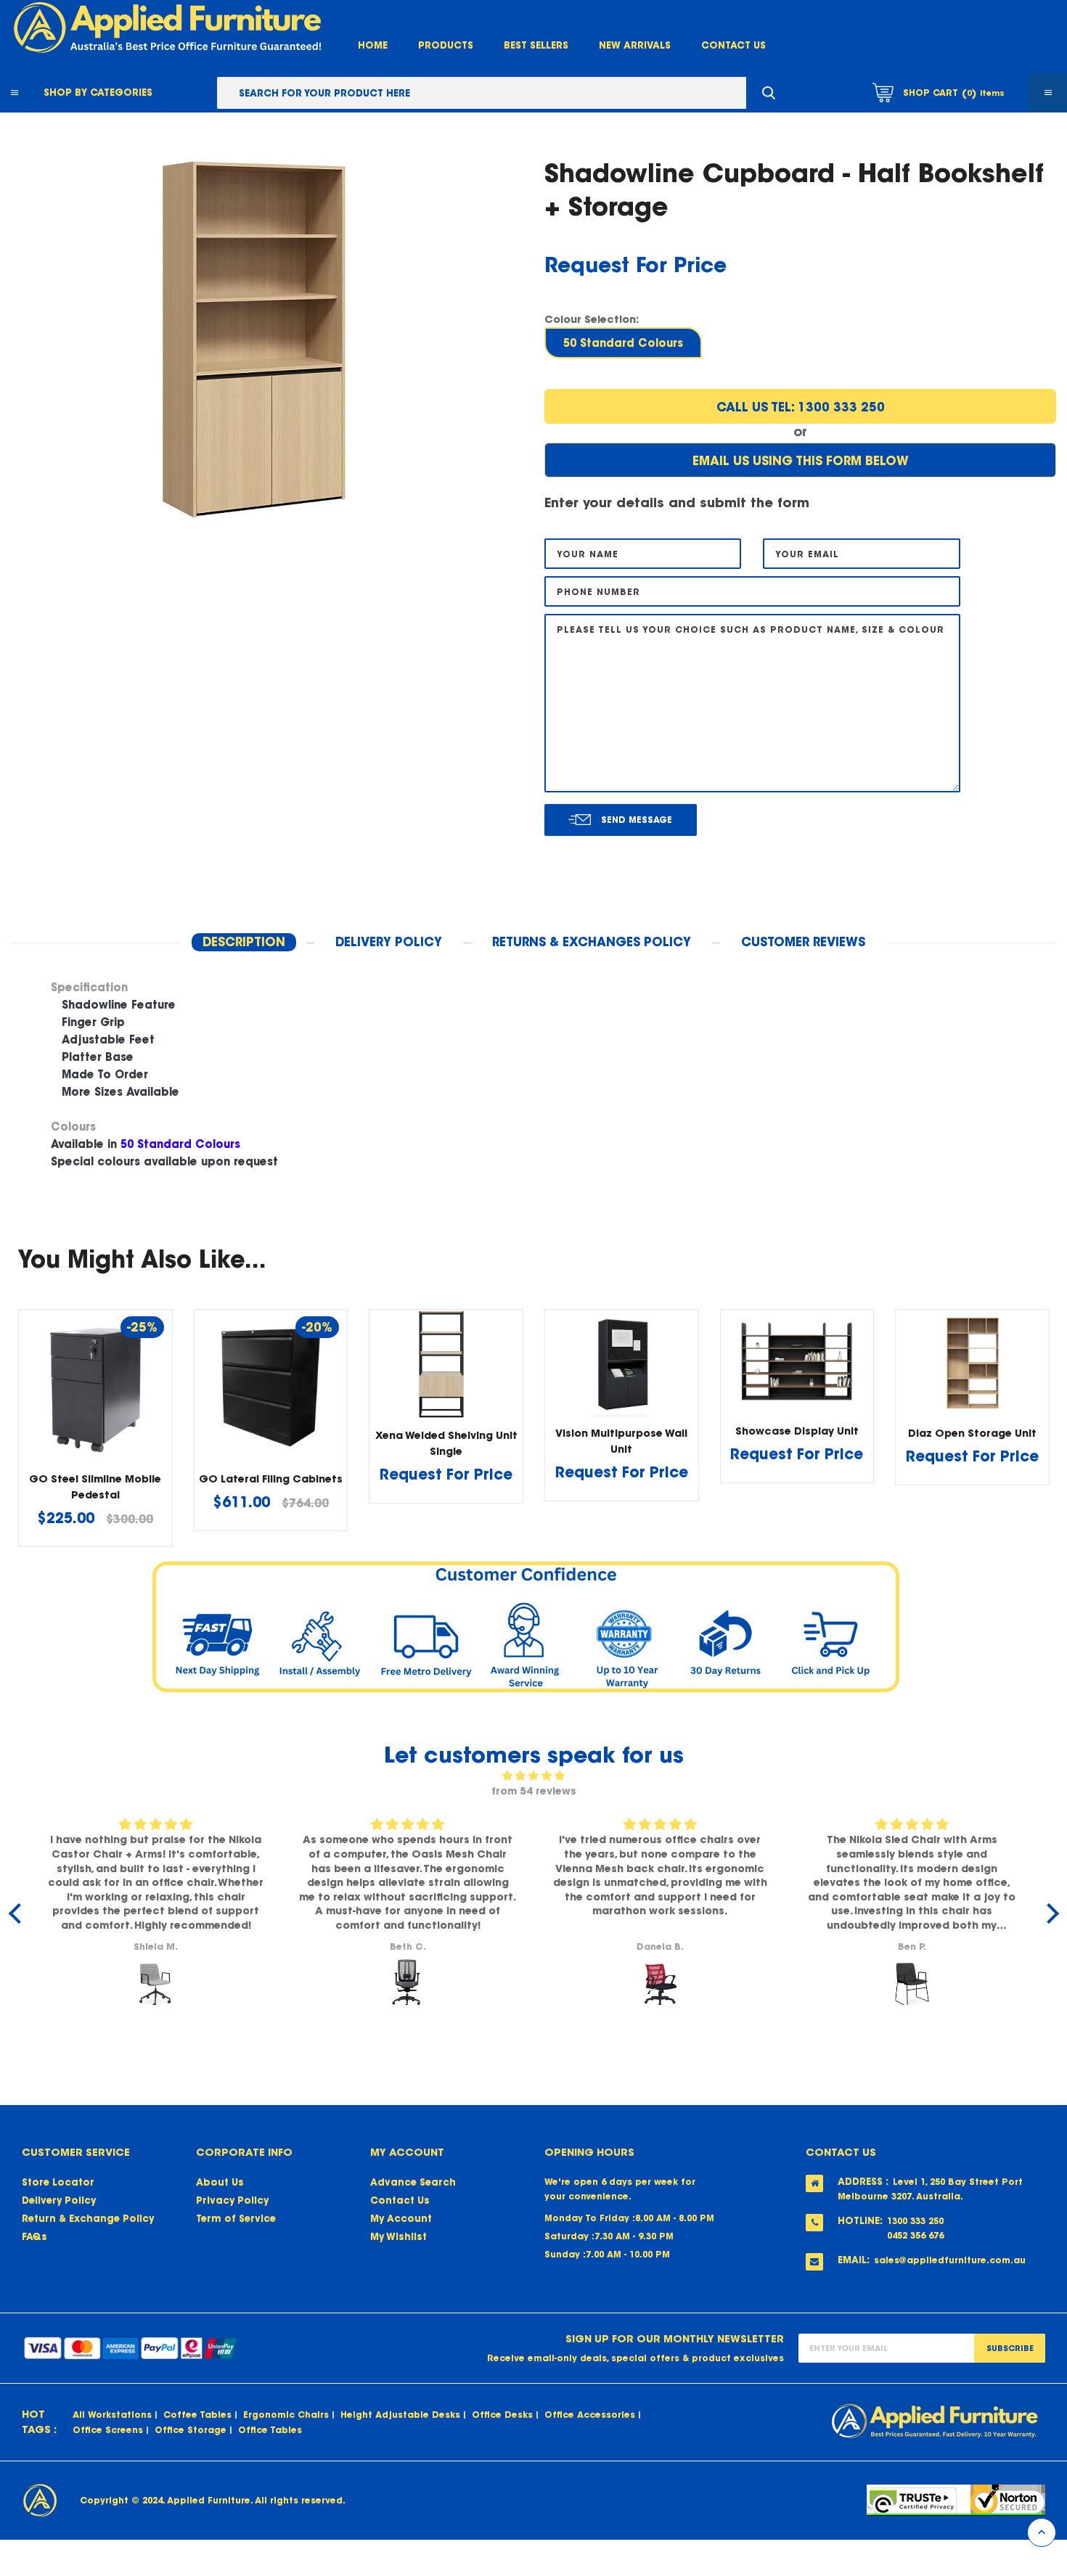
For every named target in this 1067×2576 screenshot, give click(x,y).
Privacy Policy (232, 2200)
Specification (89, 987)
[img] (534, 1776)
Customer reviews (803, 942)
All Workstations (112, 2415)
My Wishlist (398, 2237)
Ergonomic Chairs (286, 2415)
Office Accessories (590, 2415)
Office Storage (191, 2430)
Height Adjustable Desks (400, 2415)
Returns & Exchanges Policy (592, 942)
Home (373, 45)
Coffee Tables (197, 2415)
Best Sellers (536, 45)
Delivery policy (389, 942)
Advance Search (413, 2182)
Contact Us (733, 45)
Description (244, 942)
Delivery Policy (59, 2200)
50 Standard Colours (623, 343)
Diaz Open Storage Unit (972, 1433)
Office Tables (270, 2430)
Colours (73, 1127)
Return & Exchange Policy (88, 2219)
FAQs (34, 2237)
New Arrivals (635, 45)
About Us (220, 2182)
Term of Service (236, 2219)
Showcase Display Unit (797, 1431)
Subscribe (1010, 2348)
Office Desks (502, 2415)
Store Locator (58, 2182)
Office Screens (108, 2430)
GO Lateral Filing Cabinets (271, 1479)
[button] (533, 988)
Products (446, 45)
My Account (401, 2219)
